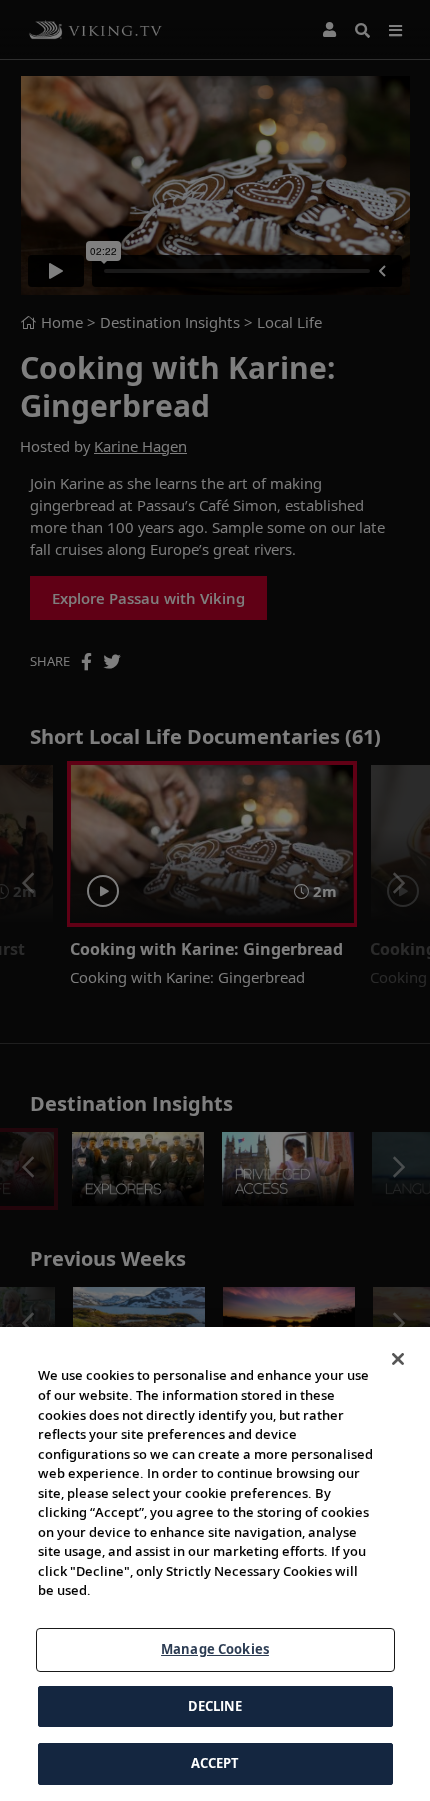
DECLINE (215, 1706)
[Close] (398, 1359)
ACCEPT (215, 1763)
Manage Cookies (215, 1649)
